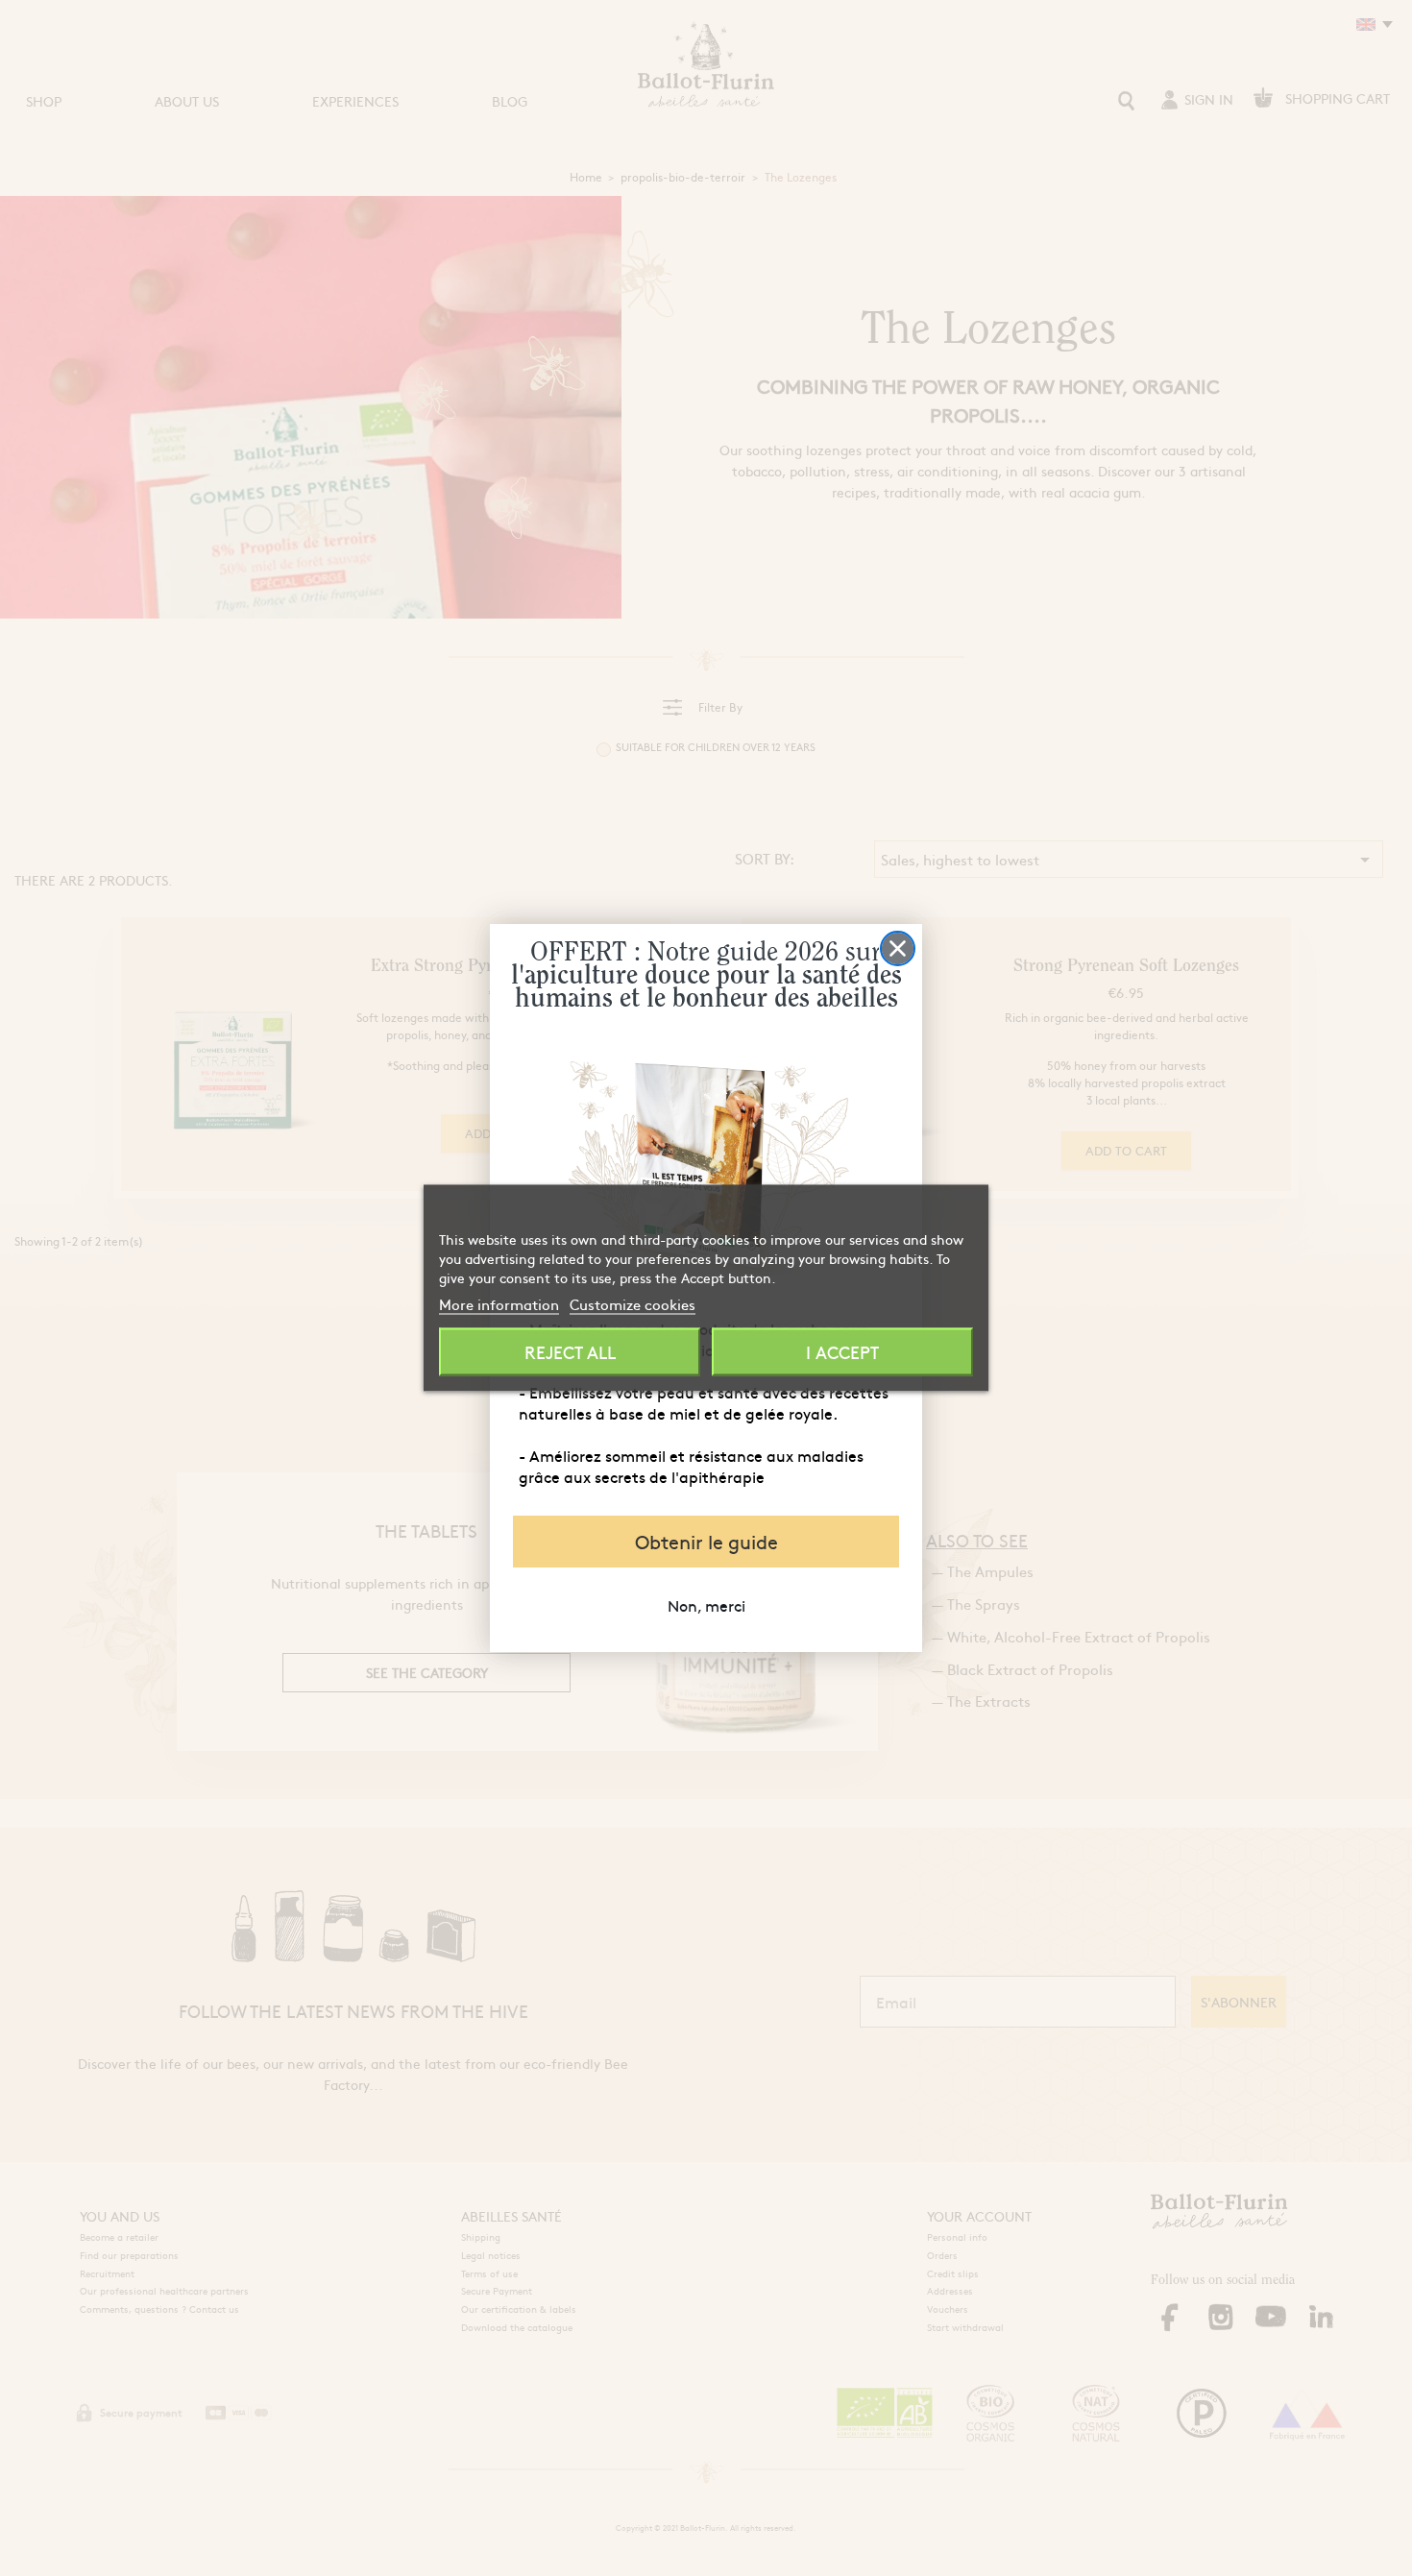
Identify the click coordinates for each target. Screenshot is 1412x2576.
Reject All (570, 1352)
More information (499, 1304)
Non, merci (706, 1605)
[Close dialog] (898, 948)
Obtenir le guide (706, 1541)
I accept (842, 1352)
